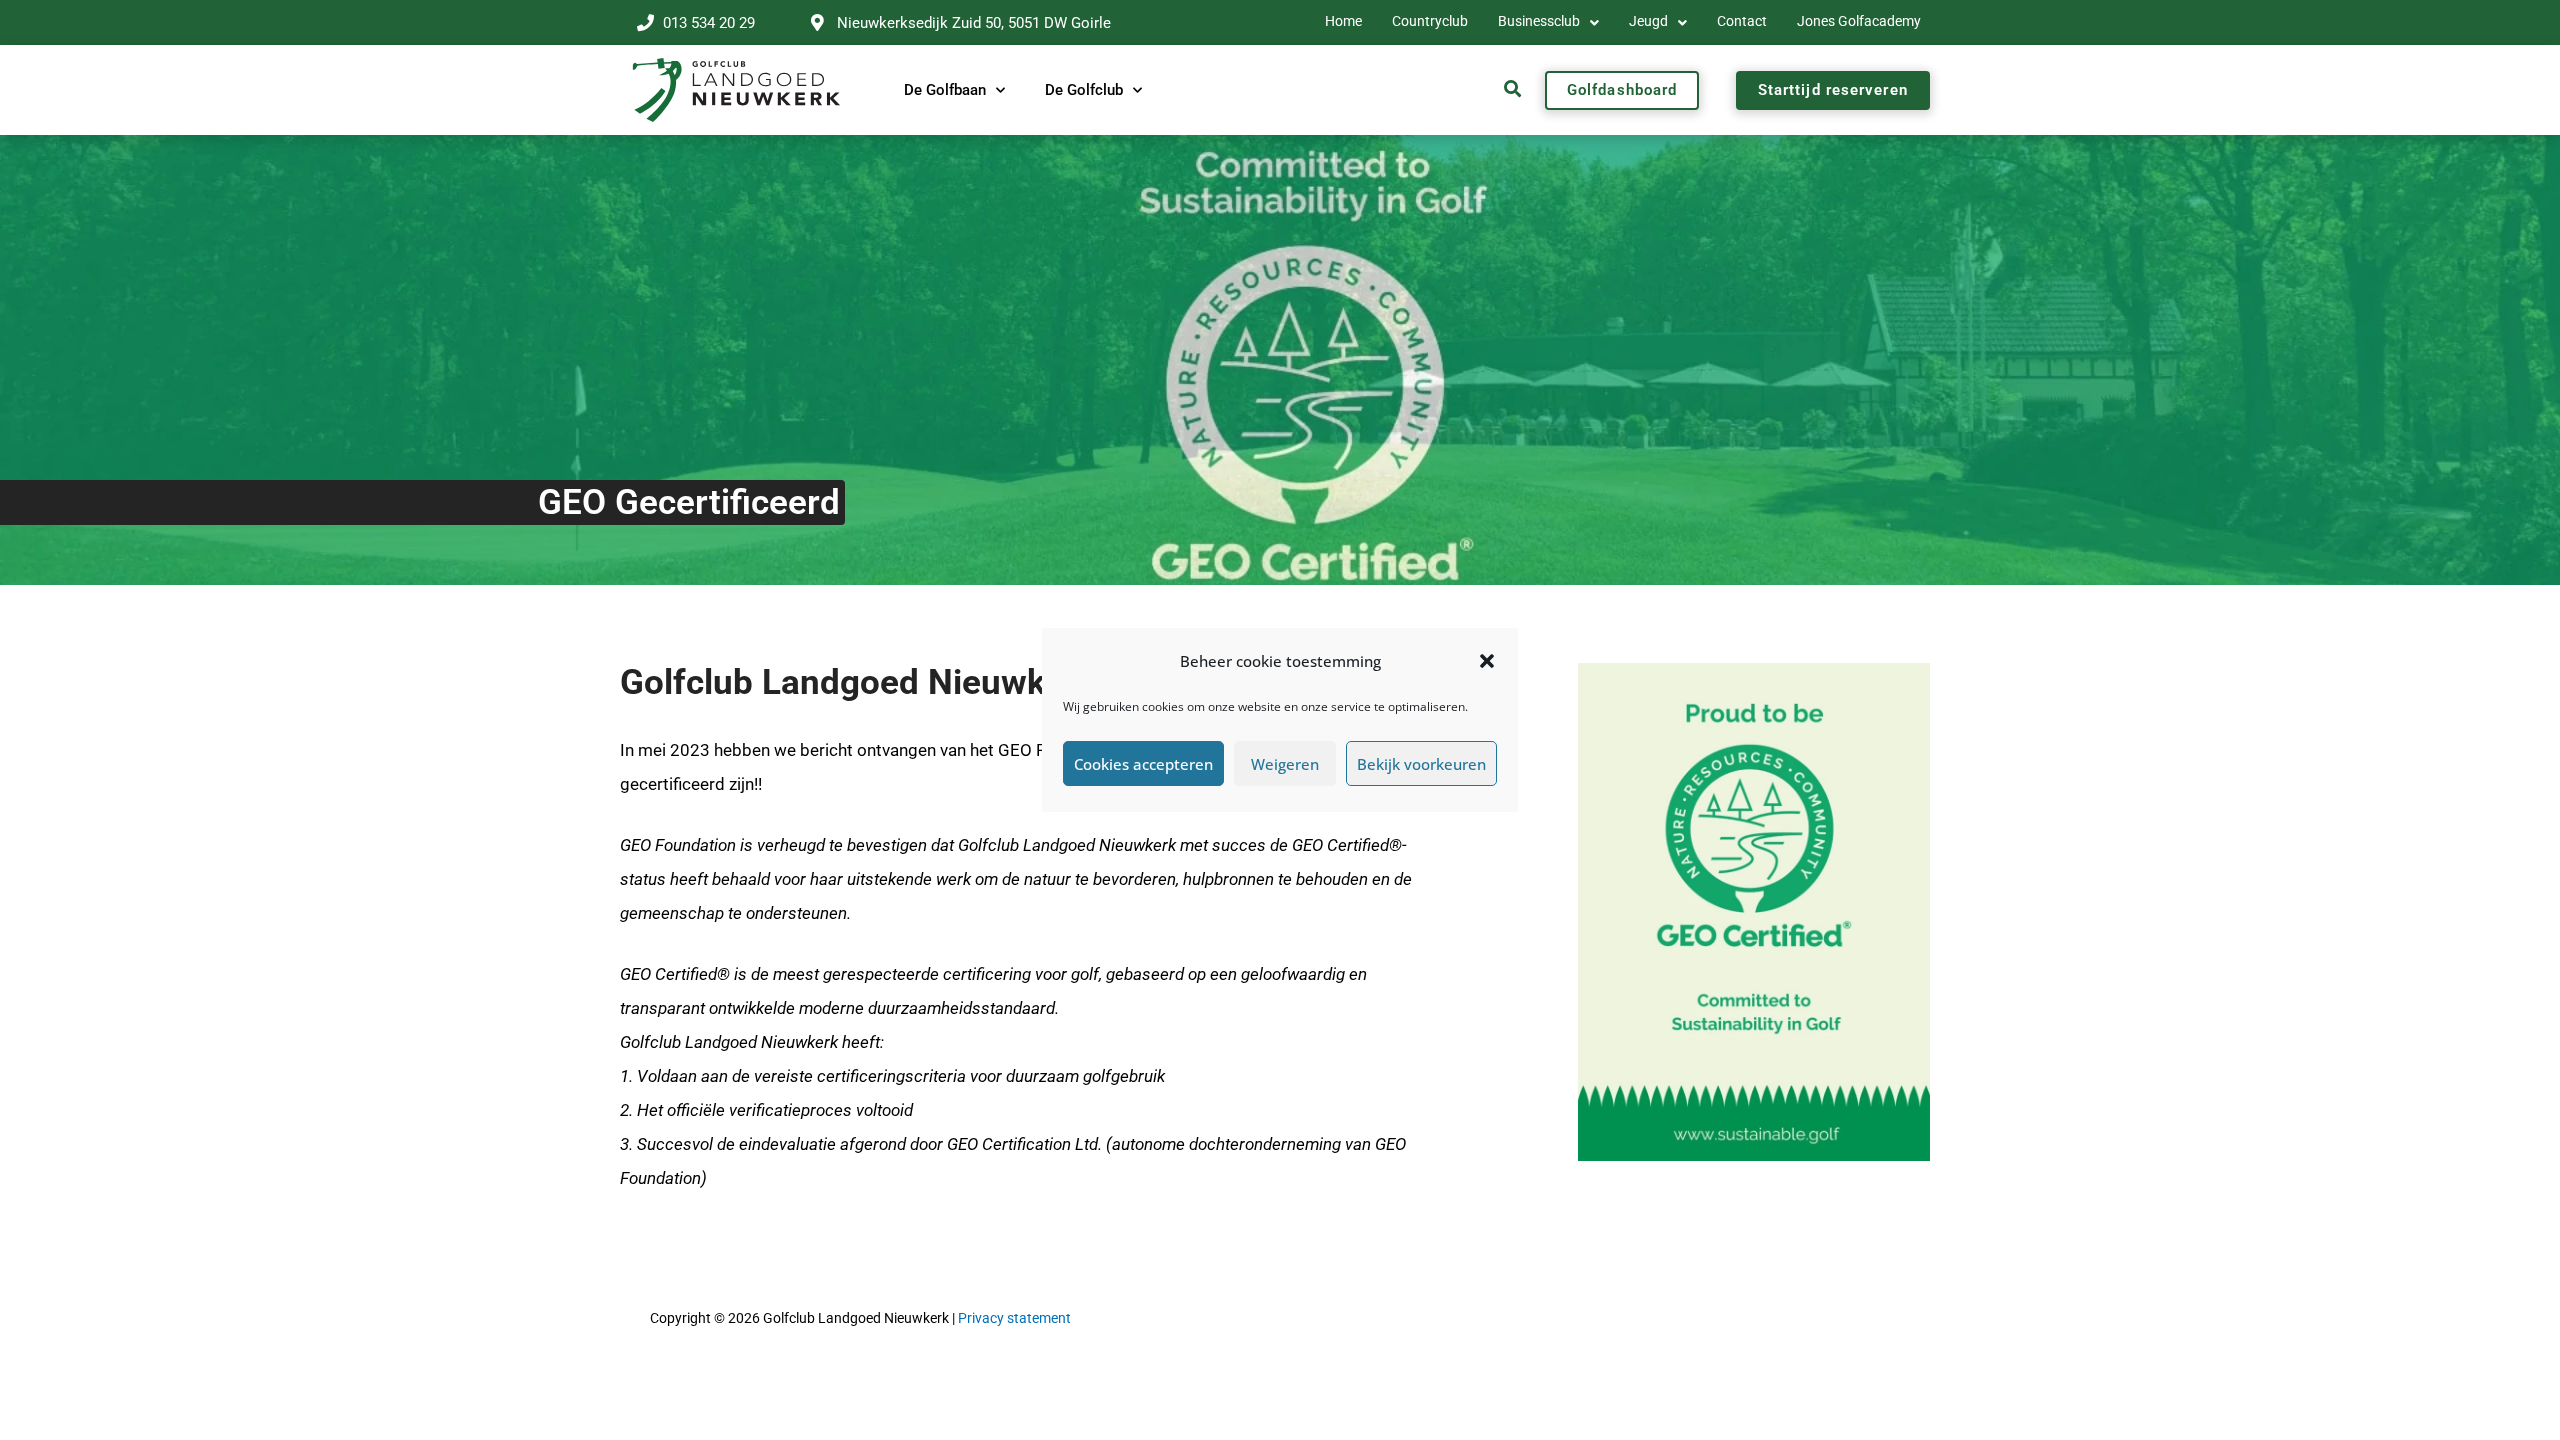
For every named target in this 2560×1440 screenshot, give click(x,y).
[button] (1487, 661)
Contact (1742, 21)
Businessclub (1539, 21)
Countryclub (1430, 21)
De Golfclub (1084, 90)
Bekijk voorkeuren (1421, 764)
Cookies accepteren (1143, 764)
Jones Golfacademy (1859, 21)
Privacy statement (1014, 1318)
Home (1343, 21)
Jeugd (1648, 21)
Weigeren (1285, 764)
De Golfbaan (945, 90)
